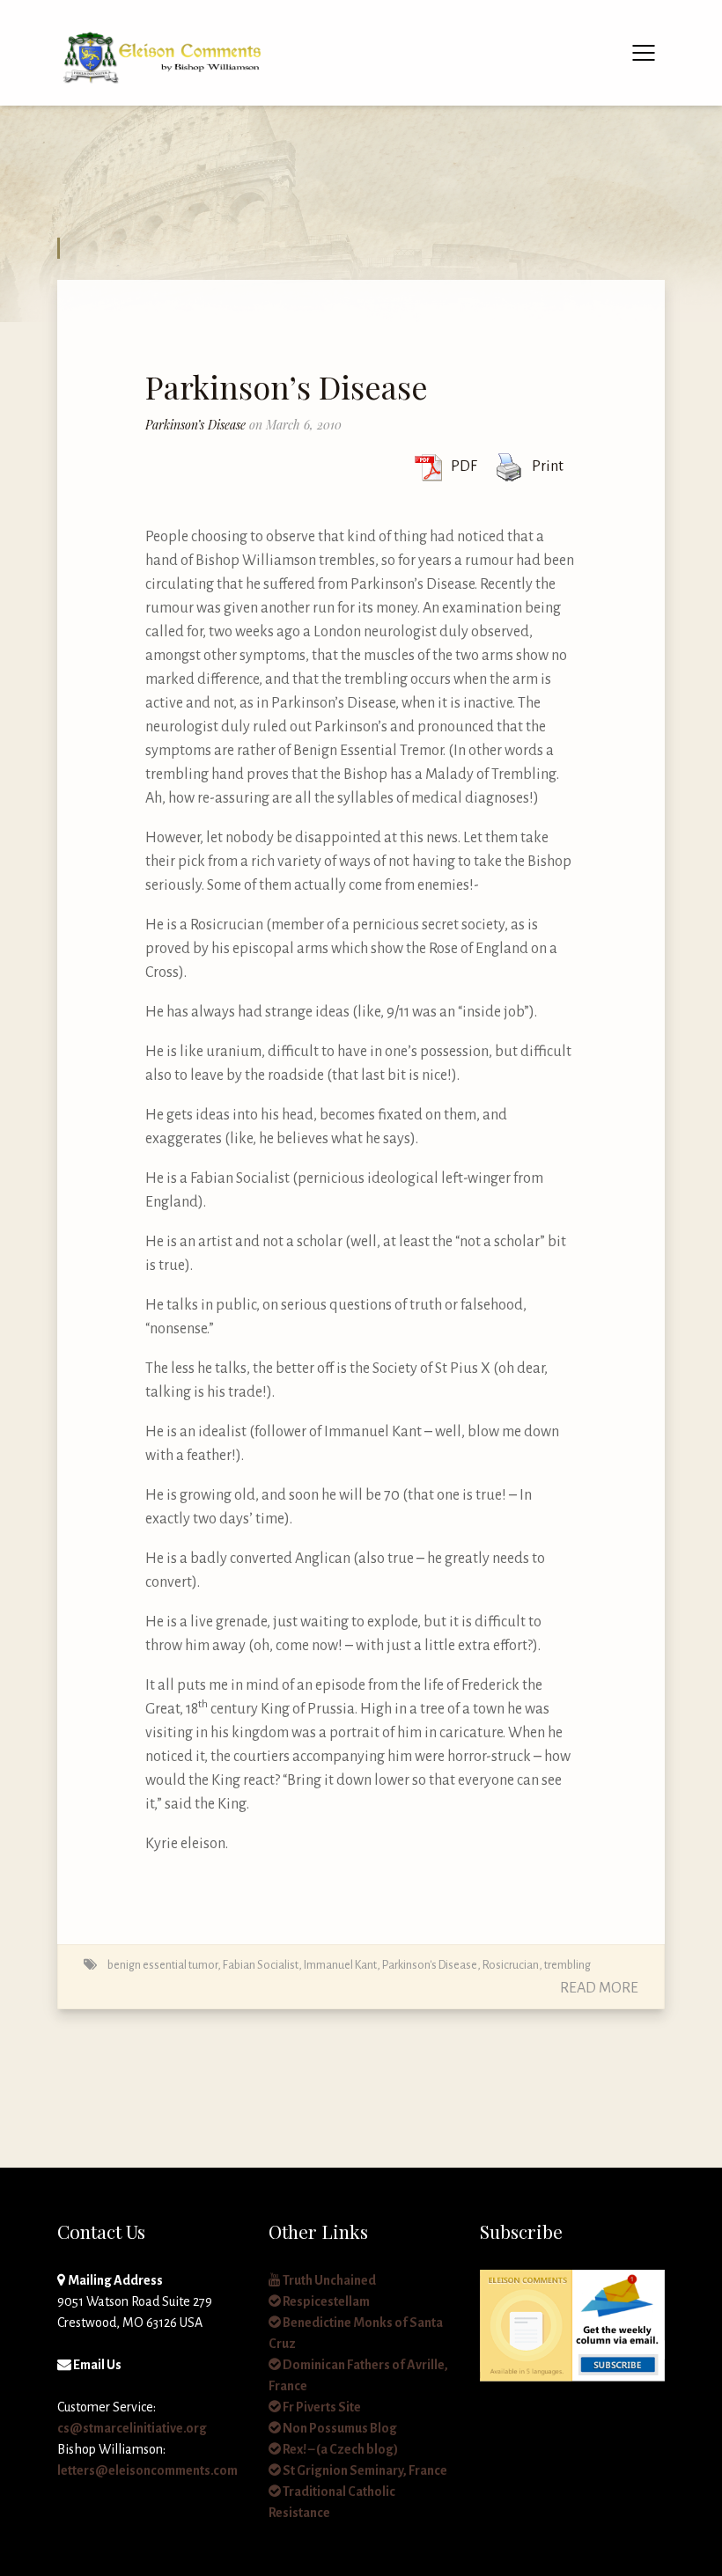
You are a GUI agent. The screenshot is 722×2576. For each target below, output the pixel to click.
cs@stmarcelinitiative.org (132, 2428)
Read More (599, 1988)
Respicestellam (325, 2301)
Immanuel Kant (340, 1965)
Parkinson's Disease (430, 1965)
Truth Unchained (328, 2280)
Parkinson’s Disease (287, 386)
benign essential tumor (162, 1965)
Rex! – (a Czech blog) (339, 2449)
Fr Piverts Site (321, 2407)
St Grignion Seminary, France (364, 2470)
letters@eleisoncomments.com (147, 2470)
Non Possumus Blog (339, 2428)
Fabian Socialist (261, 1965)
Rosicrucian (511, 1965)
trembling (567, 1965)
